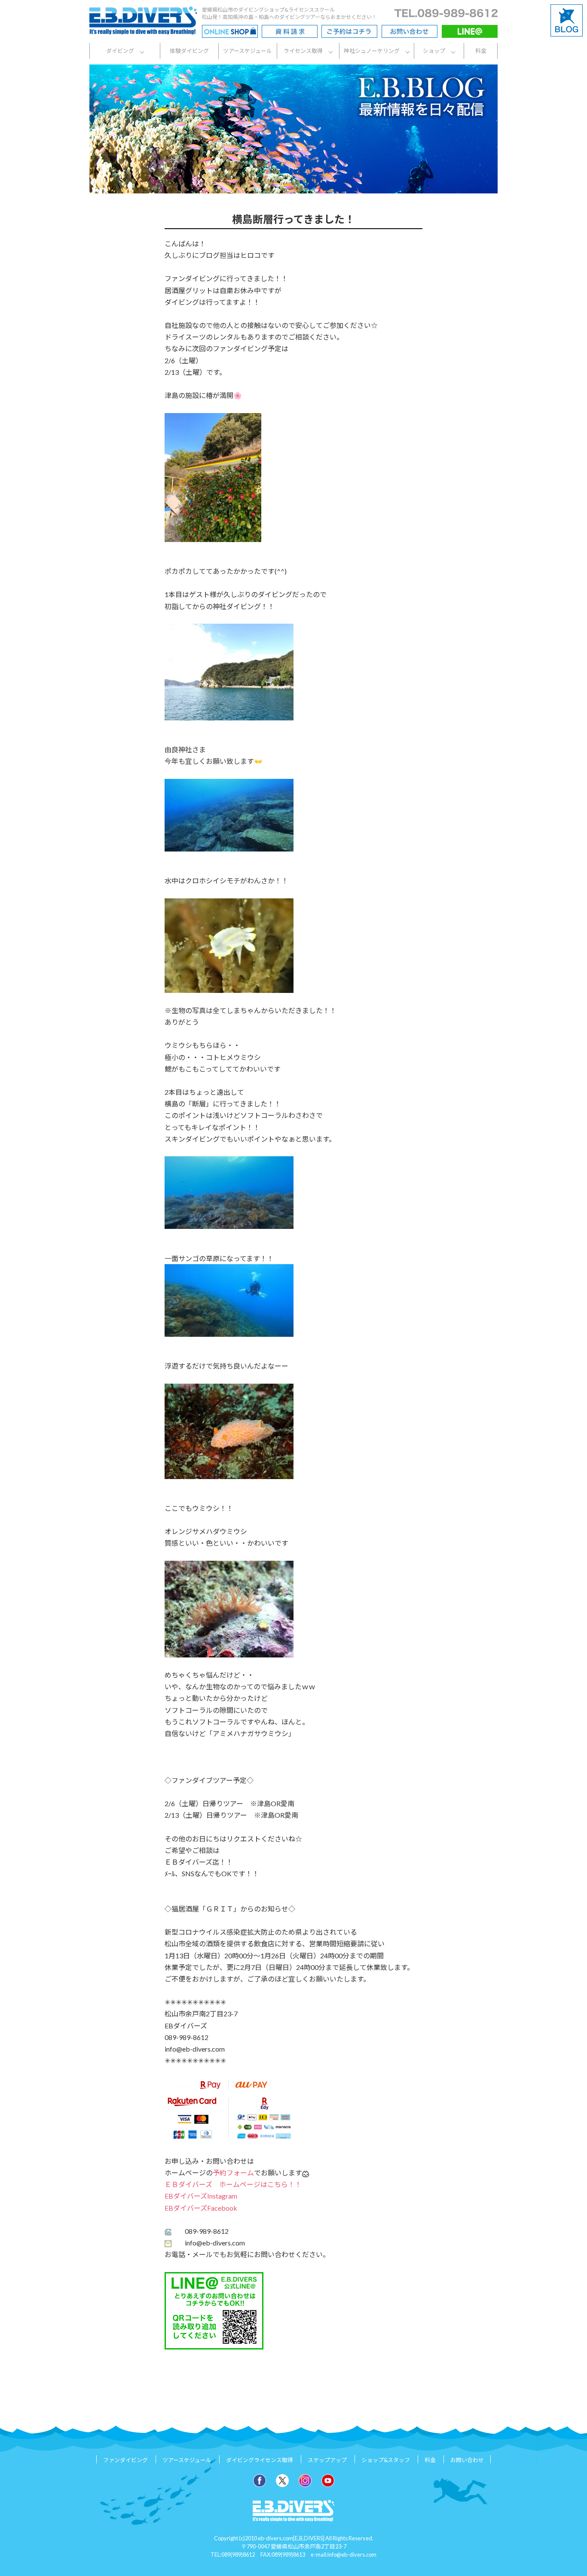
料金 (481, 51)
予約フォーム (233, 2173)
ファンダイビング (125, 2460)
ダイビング (120, 51)
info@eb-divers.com (352, 2555)
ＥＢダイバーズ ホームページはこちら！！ (233, 2184)
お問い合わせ (467, 2460)
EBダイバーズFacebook (201, 2208)
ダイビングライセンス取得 (260, 2460)
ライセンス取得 (303, 51)
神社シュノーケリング (372, 51)
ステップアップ (327, 2460)
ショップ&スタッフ (386, 2460)
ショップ (434, 51)
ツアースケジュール (248, 51)
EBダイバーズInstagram (201, 2196)
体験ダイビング (189, 51)
